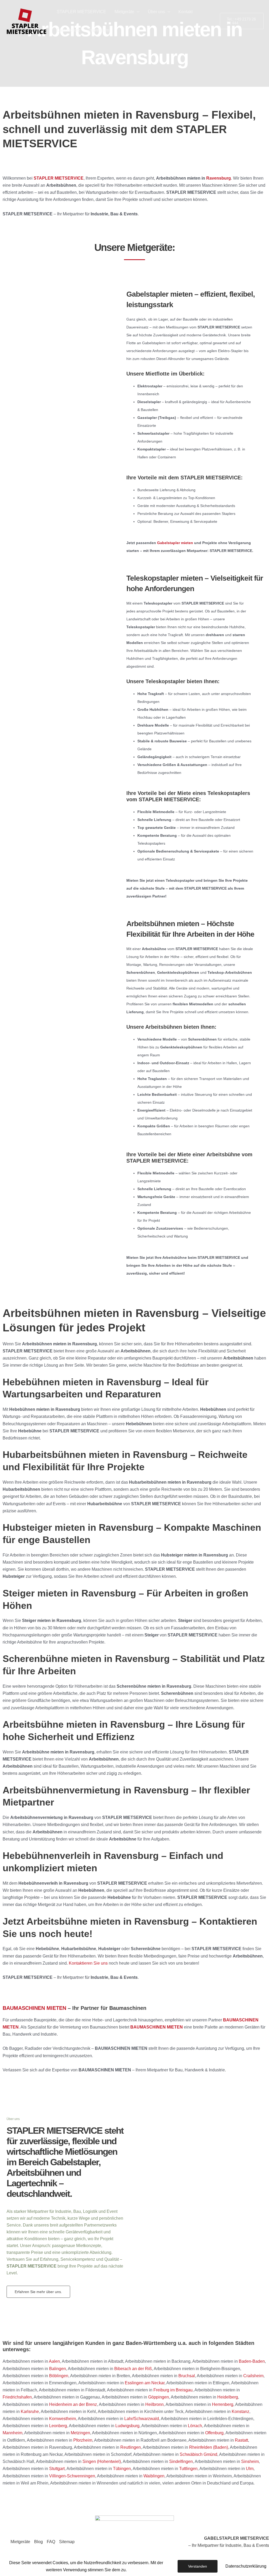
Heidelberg (228, 2397)
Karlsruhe (30, 2412)
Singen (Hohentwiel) (102, 2461)
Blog (38, 2542)
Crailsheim (253, 2376)
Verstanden (198, 2566)
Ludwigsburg (127, 2426)
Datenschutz (68, 30)
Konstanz (240, 2412)
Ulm (250, 2469)
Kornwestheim (63, 2419)
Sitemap (67, 2542)
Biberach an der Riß (133, 2369)
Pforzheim (83, 2440)
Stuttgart (57, 2469)
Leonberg (58, 2426)
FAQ (51, 2542)
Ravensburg (219, 178)
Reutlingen (131, 2447)
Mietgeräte (124, 12)
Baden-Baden (252, 2361)
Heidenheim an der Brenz (73, 2404)
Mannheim (12, 2433)
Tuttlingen (188, 2469)
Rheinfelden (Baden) (209, 2447)
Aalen (54, 2361)
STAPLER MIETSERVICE (81, 12)
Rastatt (241, 2440)
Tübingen (122, 2469)
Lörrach (195, 2426)
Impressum (99, 30)
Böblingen (59, 2376)
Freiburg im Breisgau (173, 2390)
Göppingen (159, 2397)
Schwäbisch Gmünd (198, 2454)
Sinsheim (250, 2461)
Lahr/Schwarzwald (142, 2419)
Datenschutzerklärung (246, 2566)
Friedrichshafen (17, 2397)
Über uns (156, 12)
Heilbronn (154, 2404)
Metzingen (80, 2433)
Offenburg (214, 2433)
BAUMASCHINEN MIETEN (34, 2008)
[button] (137, 12)
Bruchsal (187, 2376)
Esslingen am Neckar (145, 2383)
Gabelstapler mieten (175, 543)
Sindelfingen (181, 2461)
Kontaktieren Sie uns (88, 1963)
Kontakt (185, 12)
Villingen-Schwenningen (72, 2476)
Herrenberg (223, 2404)
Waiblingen (154, 2476)
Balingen (58, 2369)
